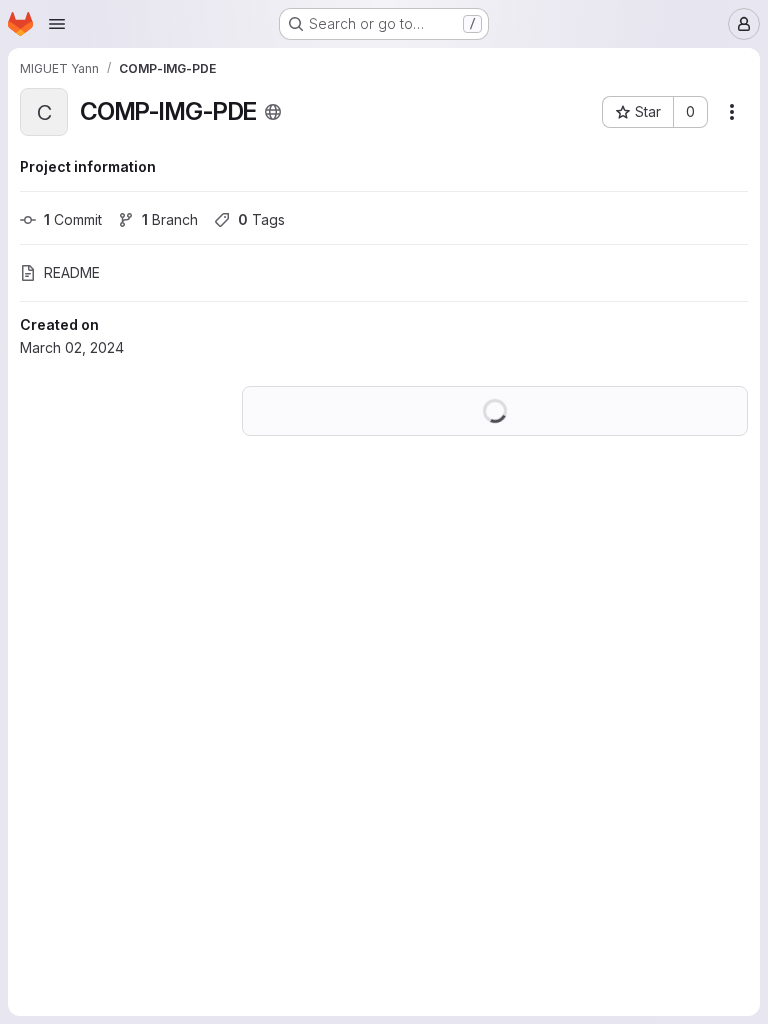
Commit (73, 219)
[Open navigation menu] (57, 24)
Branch (170, 219)
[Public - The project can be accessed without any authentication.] (273, 112)
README (72, 272)
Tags (261, 219)
